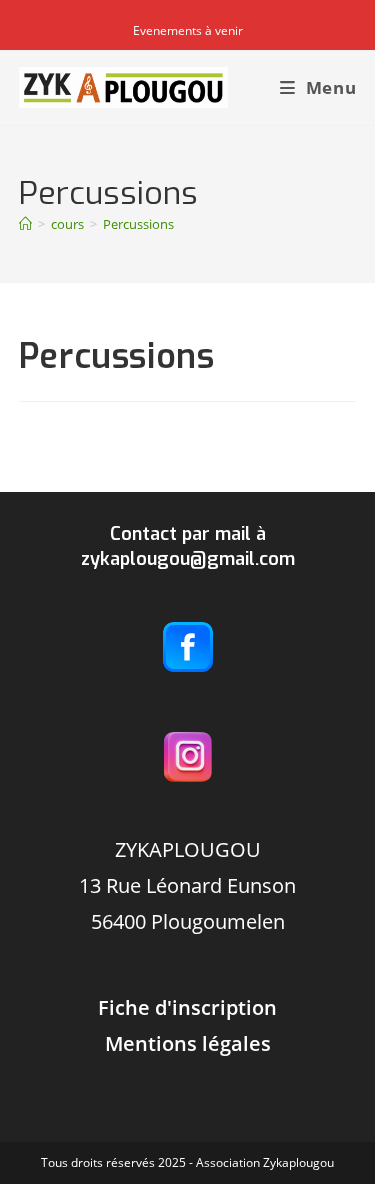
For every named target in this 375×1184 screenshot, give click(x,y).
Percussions (138, 224)
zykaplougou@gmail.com (188, 559)
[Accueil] (25, 224)
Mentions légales (188, 1043)
